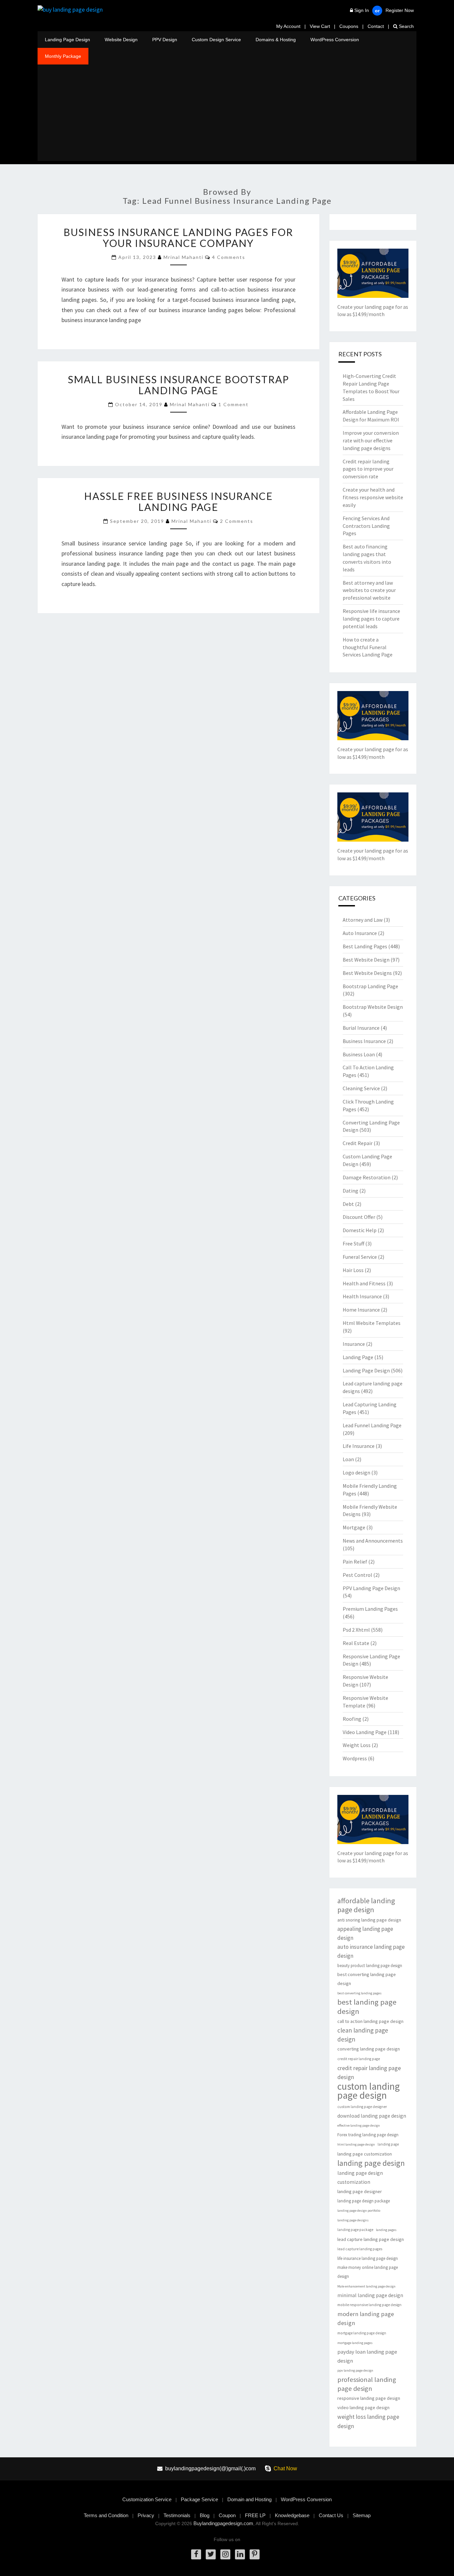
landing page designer (360, 2191)
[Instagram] (225, 2554)
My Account (288, 26)
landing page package (355, 2230)
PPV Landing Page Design (371, 1588)
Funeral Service (360, 1257)
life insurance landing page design (368, 2258)
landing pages (386, 2230)
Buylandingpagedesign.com (223, 2523)
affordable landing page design (366, 1905)
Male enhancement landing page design (366, 2286)
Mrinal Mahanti (183, 257)
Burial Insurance (361, 1028)
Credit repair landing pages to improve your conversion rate (368, 469)
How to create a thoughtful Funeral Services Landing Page (368, 647)
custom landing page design (369, 2091)
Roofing (352, 1719)
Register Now (400, 10)
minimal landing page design (370, 2295)
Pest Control (357, 1575)
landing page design (371, 2163)
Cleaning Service (361, 1088)
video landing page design (363, 2407)
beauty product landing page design (370, 1966)
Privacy (146, 2515)
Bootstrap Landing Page (370, 986)
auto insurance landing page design (371, 1951)
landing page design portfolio (359, 2211)
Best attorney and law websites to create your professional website (369, 590)
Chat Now (285, 2468)
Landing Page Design (67, 40)
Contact (376, 26)
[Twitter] (211, 2554)
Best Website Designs (367, 973)
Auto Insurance (360, 933)
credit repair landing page (359, 2059)
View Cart (320, 26)
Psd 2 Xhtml (356, 1630)
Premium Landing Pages (370, 1609)
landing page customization (365, 2154)
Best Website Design (366, 960)
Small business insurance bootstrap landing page (178, 385)
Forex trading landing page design (368, 2135)
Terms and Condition (106, 2515)
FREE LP (255, 2515)
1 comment (233, 404)
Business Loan (359, 1054)
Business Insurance (364, 1041)
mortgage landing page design (362, 2333)
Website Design (121, 40)
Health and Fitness (364, 1283)
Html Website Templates (372, 1323)
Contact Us (331, 2515)
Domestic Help (360, 1230)
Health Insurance (362, 1296)
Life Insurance (359, 1446)
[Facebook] (196, 2554)
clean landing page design (363, 2035)
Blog (205, 2515)
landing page (388, 2144)
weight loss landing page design (368, 2421)
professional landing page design (367, 2384)
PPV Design (165, 40)
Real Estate (356, 1643)
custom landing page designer (362, 2107)
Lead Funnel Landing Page (372, 1425)
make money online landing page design (368, 2272)
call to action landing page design (370, 2021)
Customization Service (147, 2499)
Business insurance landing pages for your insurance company (178, 237)
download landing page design (372, 2116)
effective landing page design (359, 2125)
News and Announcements (373, 1541)
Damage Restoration (367, 1177)
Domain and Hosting (249, 2499)
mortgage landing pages (355, 2343)
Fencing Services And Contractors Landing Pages (366, 526)
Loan (348, 1459)
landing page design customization (360, 2177)
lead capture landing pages (360, 2249)
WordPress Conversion (335, 40)
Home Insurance (361, 1310)
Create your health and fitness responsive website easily (373, 497)
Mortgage (354, 1527)
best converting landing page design (367, 1979)
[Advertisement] (227, 114)
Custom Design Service (216, 40)
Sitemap (362, 2515)
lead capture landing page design (371, 2239)
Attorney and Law (363, 920)
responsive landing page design (369, 2398)
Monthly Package (63, 56)
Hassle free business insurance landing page (178, 501)
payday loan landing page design (367, 2356)
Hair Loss (353, 1270)
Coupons (349, 26)
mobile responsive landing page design (369, 2305)
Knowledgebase (292, 2515)
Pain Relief (355, 1562)
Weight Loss (357, 1745)
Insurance (354, 1344)
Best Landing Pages (365, 946)
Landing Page (358, 1357)
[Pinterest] (255, 2554)
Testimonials (177, 2515)
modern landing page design (366, 2318)
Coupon (227, 2515)
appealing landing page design (365, 1933)
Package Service (199, 2499)
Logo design (356, 1472)
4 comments (229, 257)
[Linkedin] (240, 2554)
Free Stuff (353, 1243)
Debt (348, 1204)
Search (406, 26)
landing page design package (364, 2201)
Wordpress (355, 1758)
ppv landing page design (355, 2370)
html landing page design (356, 2144)
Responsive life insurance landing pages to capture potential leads (371, 619)
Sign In (362, 10)
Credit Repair (358, 1143)
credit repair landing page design (369, 2072)
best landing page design (367, 2007)
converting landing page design (369, 2049)
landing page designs (353, 2220)
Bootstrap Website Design (373, 1007)
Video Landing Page (365, 1732)
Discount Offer (359, 1217)
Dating (350, 1191)
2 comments (237, 521)
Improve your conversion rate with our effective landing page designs (371, 440)
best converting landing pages (359, 1993)
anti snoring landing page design (369, 1920)
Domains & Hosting (276, 40)
